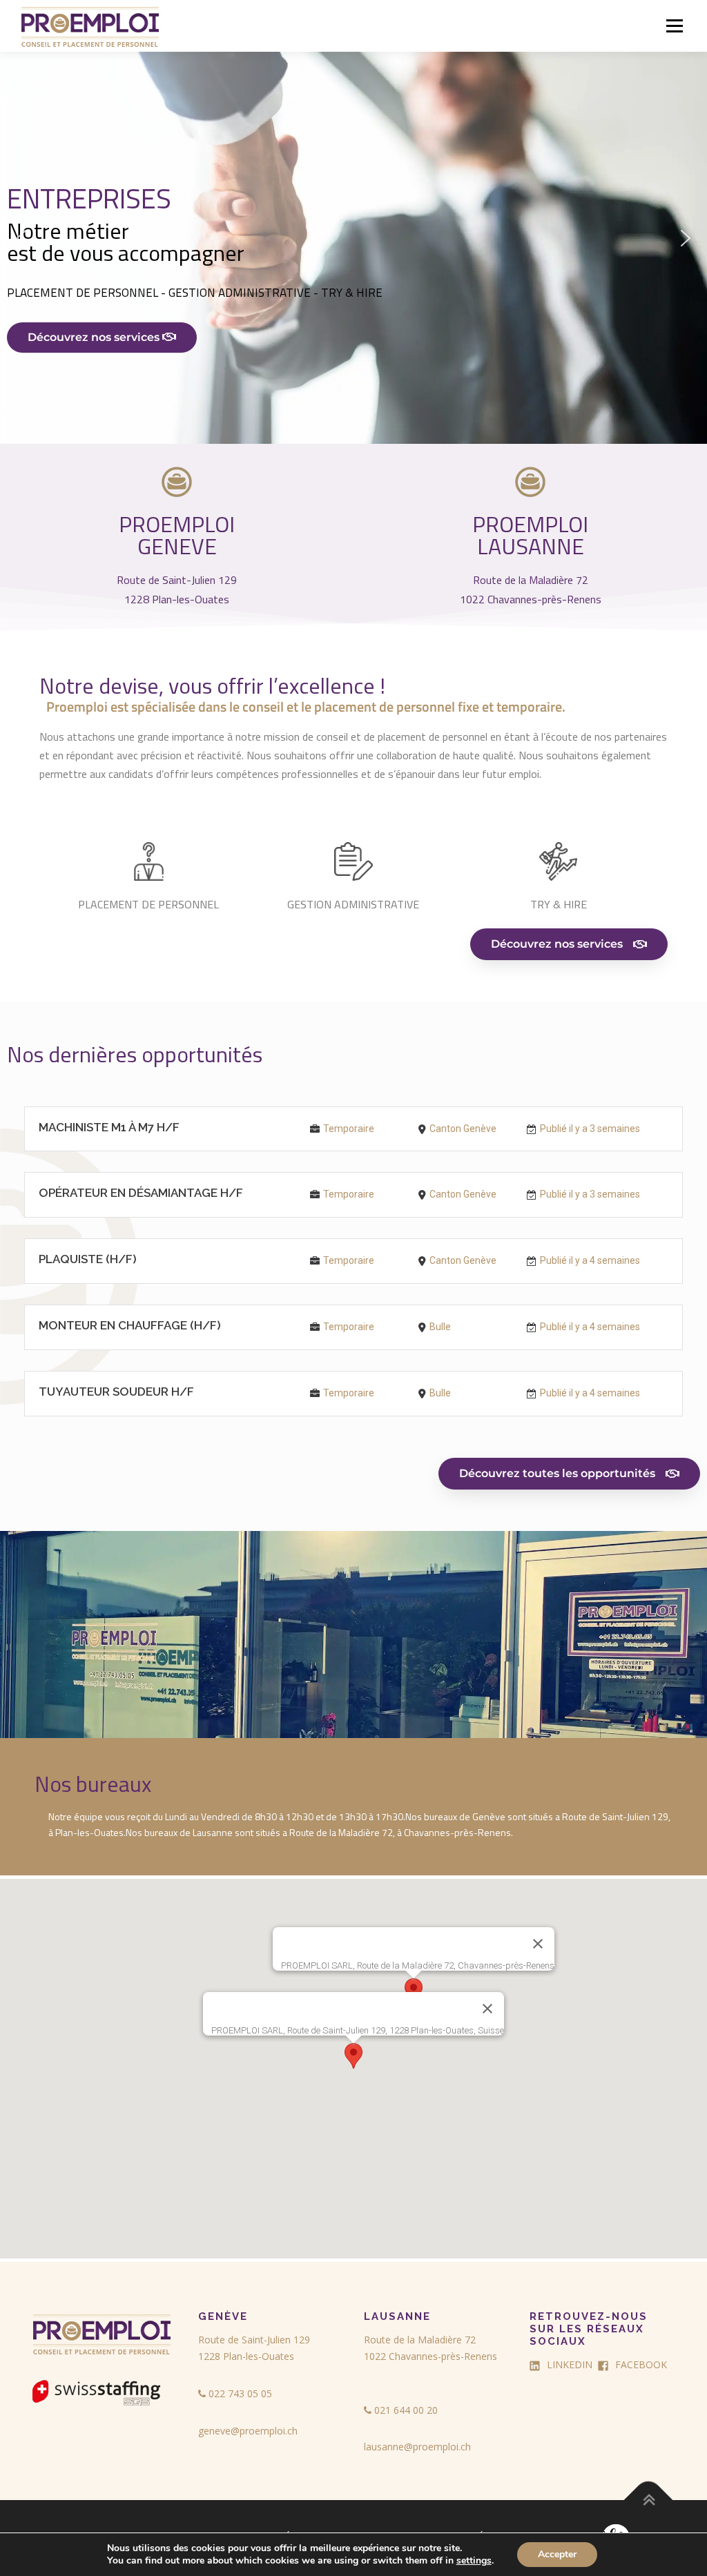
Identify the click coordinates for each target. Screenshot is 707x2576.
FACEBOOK (641, 2364)
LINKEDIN (570, 2364)
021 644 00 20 (405, 2410)
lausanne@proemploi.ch (417, 2447)
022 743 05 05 (239, 2393)
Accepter (557, 2554)
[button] (353, 238)
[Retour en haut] (649, 2500)
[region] (353, 238)
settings (474, 2561)
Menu (674, 26)
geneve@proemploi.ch (248, 2431)
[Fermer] (487, 2009)
